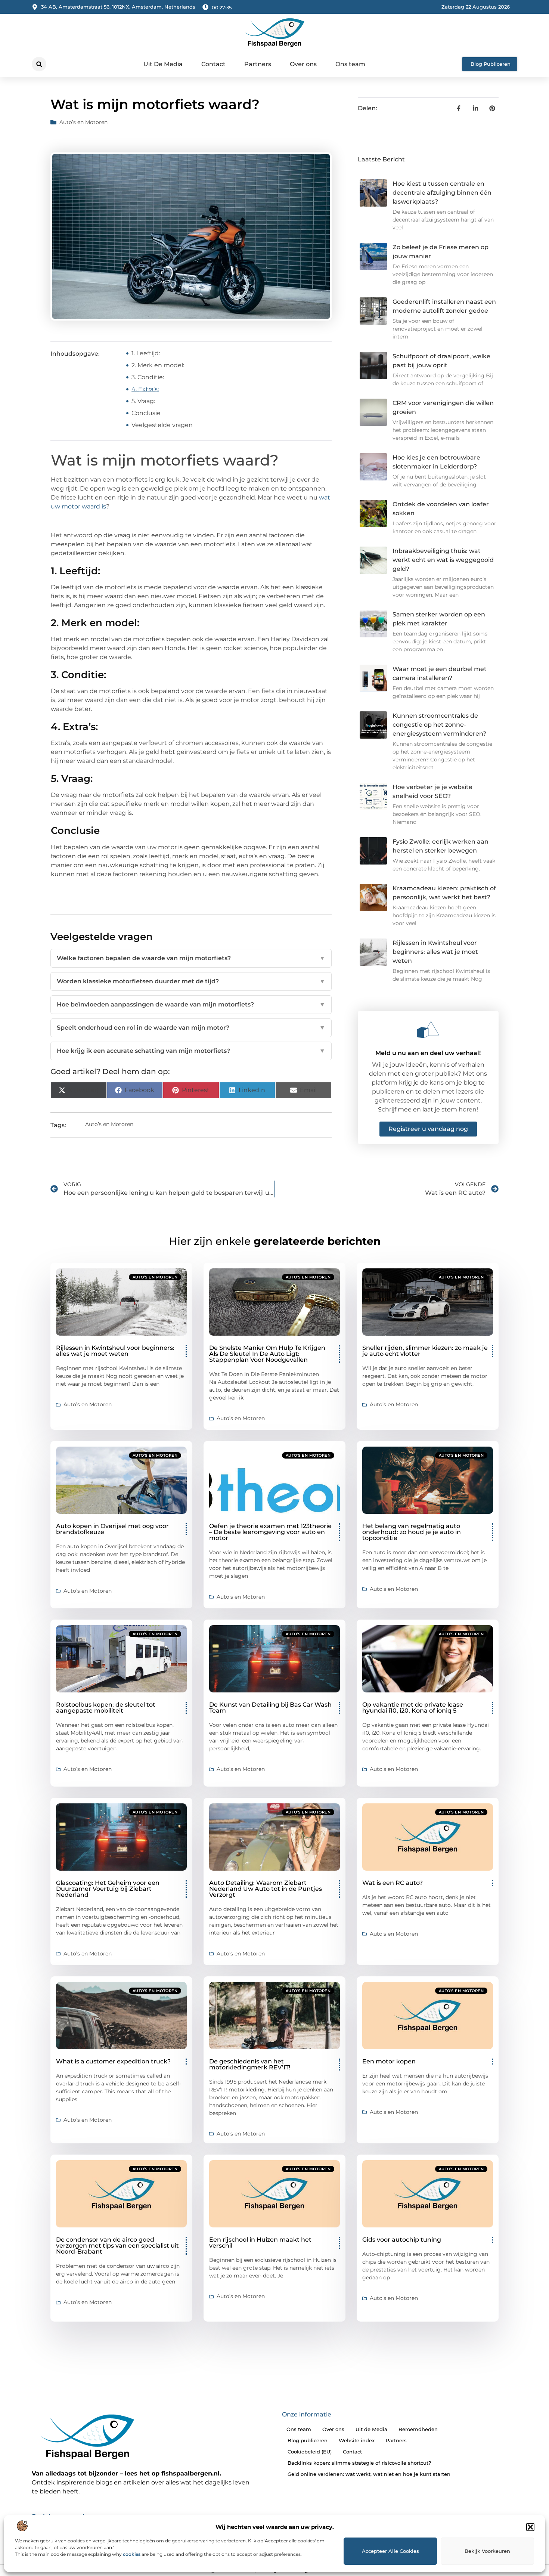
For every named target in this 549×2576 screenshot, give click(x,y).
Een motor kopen (389, 2061)
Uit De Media (163, 64)
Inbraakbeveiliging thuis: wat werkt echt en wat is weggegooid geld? (443, 560)
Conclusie (146, 413)
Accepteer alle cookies (390, 2551)
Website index (357, 2440)
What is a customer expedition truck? (113, 2061)
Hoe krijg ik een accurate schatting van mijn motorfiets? (191, 1051)
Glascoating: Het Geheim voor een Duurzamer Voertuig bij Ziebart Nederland (108, 1889)
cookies (132, 2554)
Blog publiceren (308, 2440)
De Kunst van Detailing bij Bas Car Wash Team (270, 1708)
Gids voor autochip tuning (402, 2240)
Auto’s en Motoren (83, 122)
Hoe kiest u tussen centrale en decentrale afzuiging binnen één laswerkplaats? (442, 193)
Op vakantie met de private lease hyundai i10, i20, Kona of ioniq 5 (413, 1708)
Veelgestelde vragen (162, 425)
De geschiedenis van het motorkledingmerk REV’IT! (250, 2064)
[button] (530, 2527)
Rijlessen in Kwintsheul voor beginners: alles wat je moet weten (435, 952)
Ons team (350, 64)
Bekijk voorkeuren (487, 2551)
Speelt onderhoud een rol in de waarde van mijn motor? (191, 1028)
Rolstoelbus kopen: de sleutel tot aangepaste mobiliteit (106, 1708)
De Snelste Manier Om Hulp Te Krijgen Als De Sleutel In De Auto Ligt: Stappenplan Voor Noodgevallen (267, 1354)
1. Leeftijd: (146, 353)
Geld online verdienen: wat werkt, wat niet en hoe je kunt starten (369, 2474)
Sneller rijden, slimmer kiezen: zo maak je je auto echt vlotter (425, 1351)
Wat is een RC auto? (393, 1883)
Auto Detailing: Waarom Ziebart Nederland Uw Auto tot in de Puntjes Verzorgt (266, 1889)
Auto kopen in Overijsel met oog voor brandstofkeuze (112, 1529)
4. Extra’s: (145, 389)
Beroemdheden (418, 2429)
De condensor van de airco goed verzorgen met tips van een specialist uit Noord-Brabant (117, 2246)
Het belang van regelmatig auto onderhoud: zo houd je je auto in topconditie (412, 1532)
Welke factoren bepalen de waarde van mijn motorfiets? (191, 958)
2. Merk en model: (158, 365)
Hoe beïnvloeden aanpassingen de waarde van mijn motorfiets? (191, 1004)
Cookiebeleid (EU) (310, 2452)
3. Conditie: (148, 377)
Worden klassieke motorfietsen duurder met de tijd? (191, 981)
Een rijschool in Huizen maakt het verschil (260, 2243)
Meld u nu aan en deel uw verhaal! (428, 1053)
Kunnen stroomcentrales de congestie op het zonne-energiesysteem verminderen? (439, 725)
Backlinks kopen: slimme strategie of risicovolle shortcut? (359, 2463)
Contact (213, 64)
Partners (258, 64)
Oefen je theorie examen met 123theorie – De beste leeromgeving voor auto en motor (270, 1532)
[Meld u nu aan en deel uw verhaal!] (428, 1030)
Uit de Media (371, 2429)
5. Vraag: (143, 401)
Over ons (303, 64)
